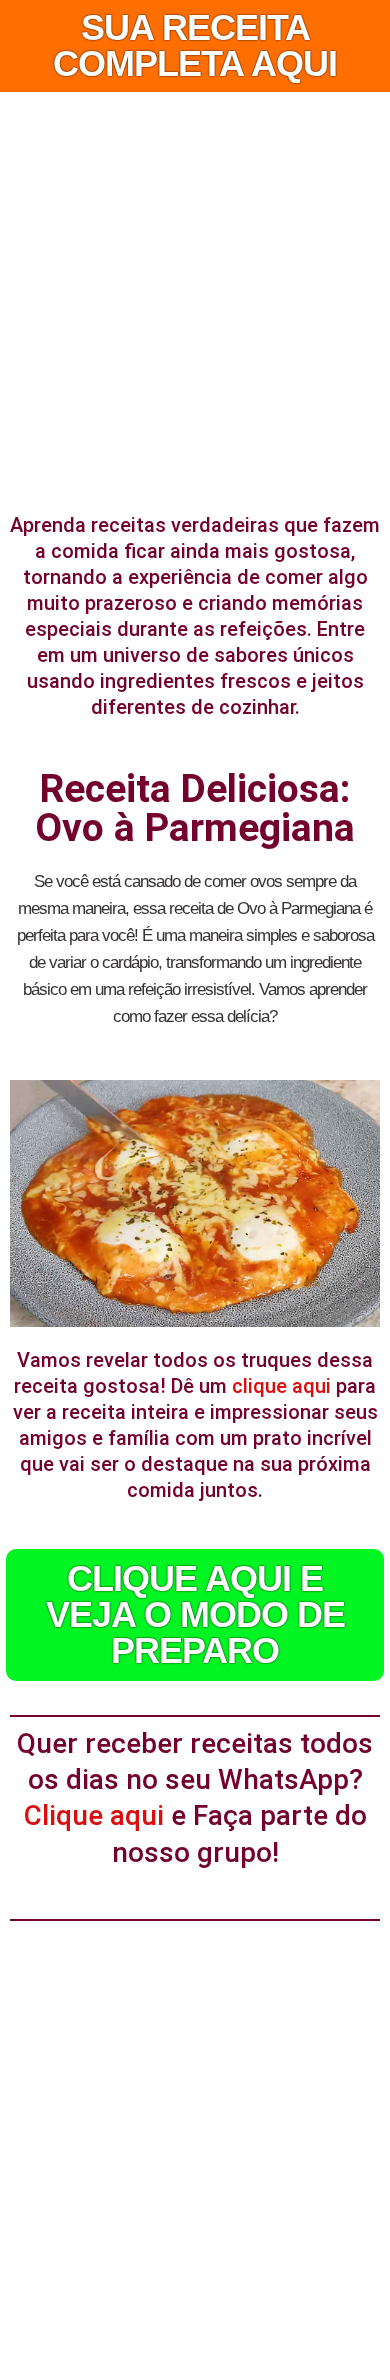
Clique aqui (94, 1815)
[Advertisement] (195, 297)
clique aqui (281, 1386)
